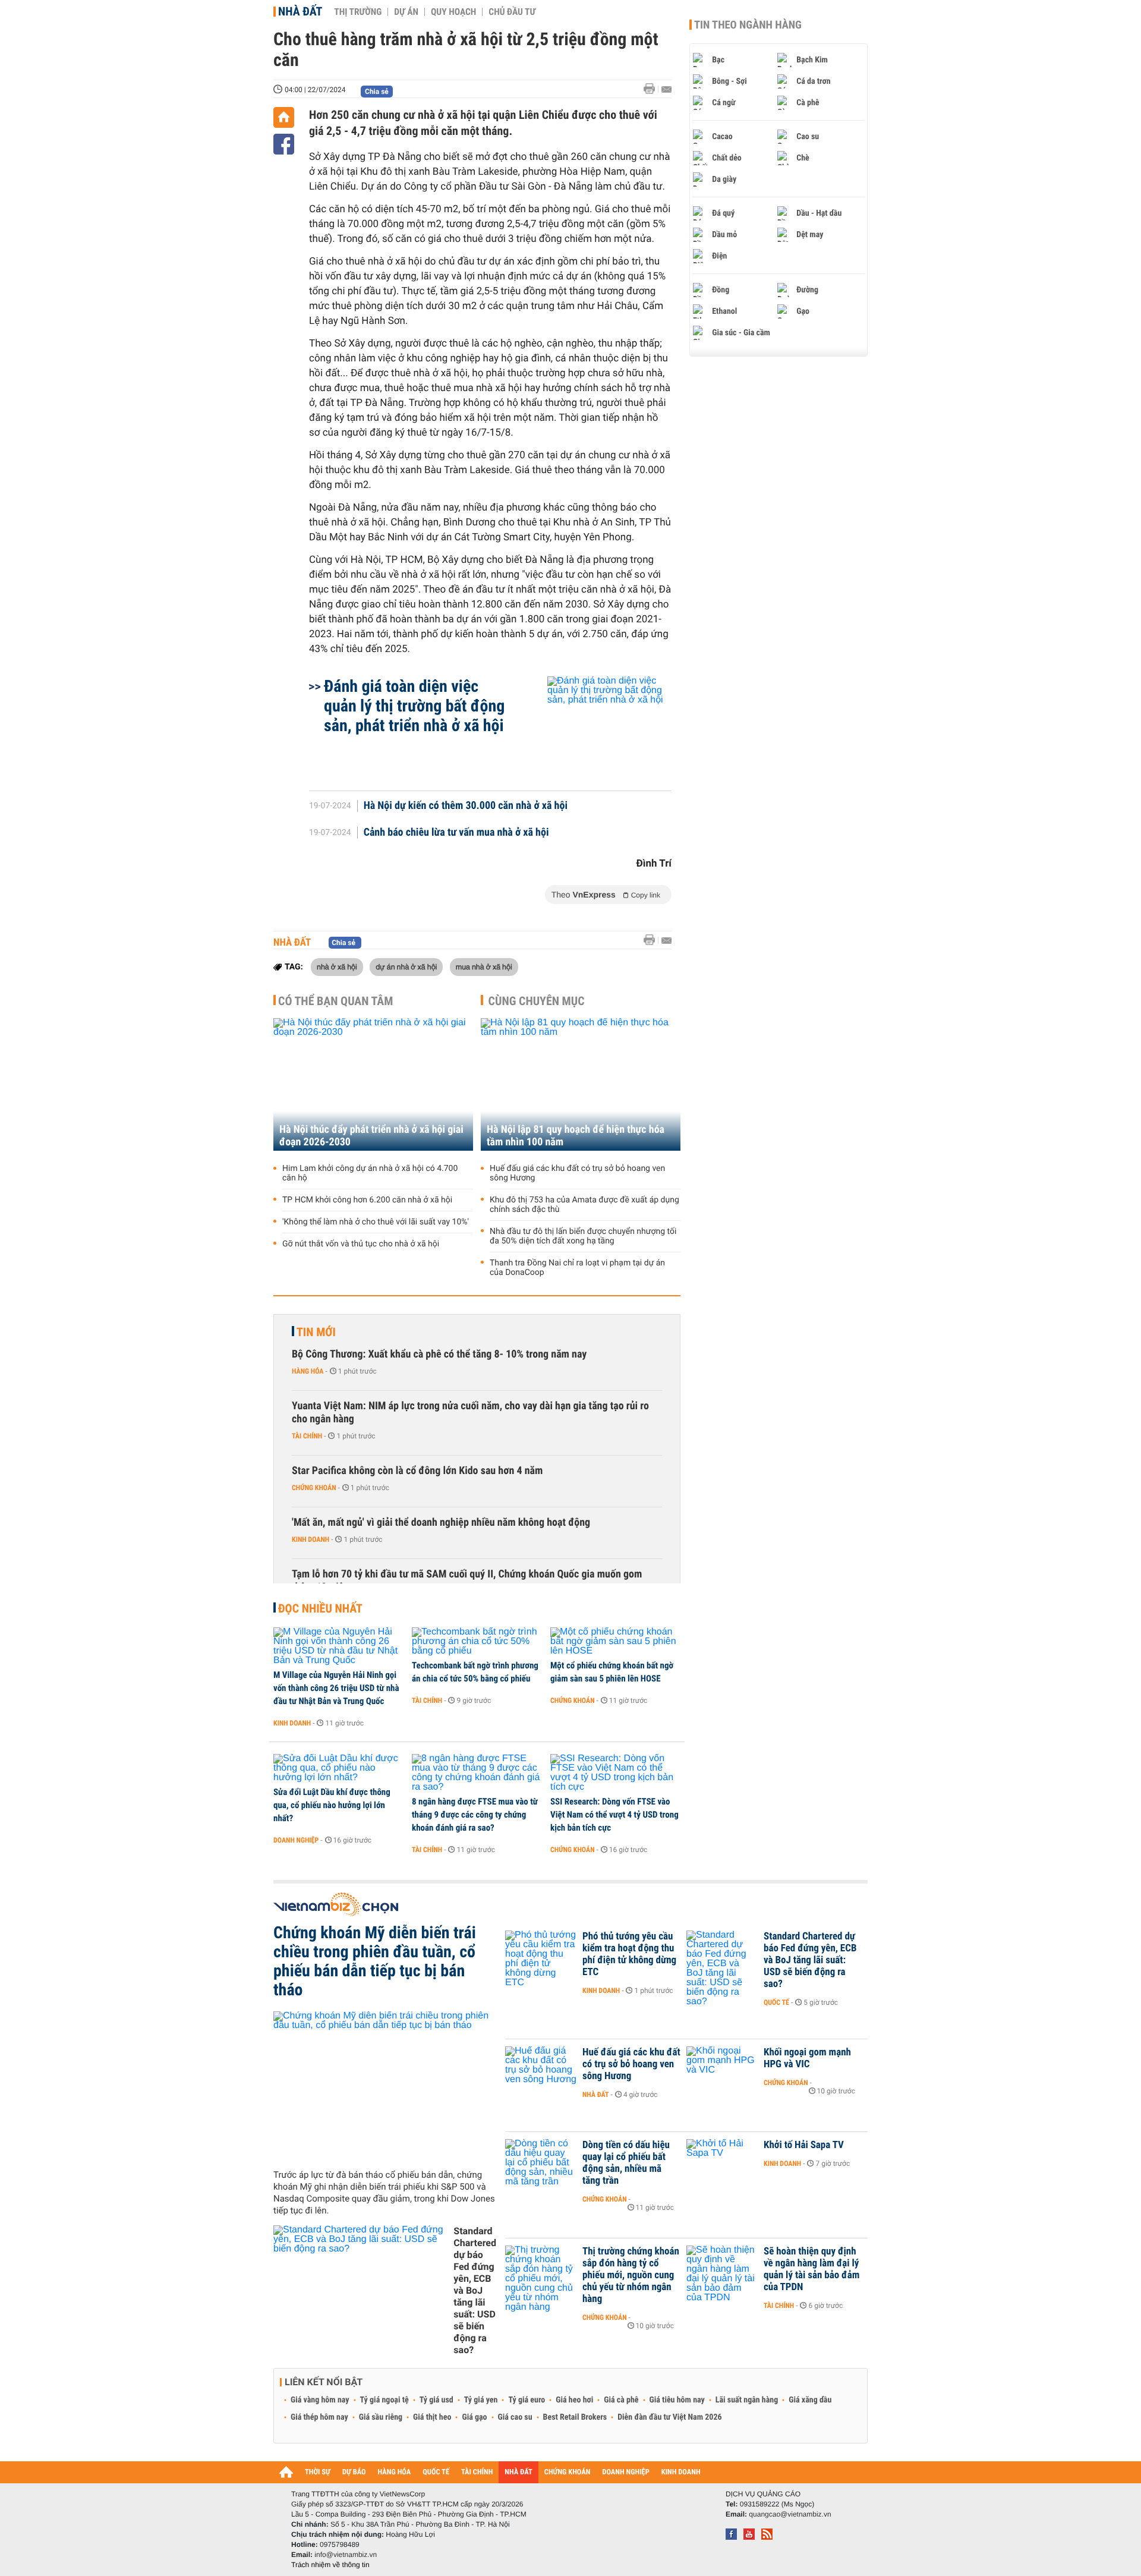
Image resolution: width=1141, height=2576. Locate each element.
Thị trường (358, 12)
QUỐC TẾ (436, 2472)
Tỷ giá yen (481, 2400)
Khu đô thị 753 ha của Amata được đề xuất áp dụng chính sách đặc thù (584, 1205)
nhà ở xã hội (337, 966)
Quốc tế (776, 2002)
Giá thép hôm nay (319, 2417)
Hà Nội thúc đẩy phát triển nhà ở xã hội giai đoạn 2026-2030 (371, 1136)
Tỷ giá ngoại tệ (384, 2400)
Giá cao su (515, 2417)
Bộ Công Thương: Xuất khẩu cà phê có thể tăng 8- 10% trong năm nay (439, 1354)
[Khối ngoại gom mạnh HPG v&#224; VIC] (722, 2070)
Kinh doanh (311, 1539)
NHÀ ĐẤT (518, 2472)
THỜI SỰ (318, 2472)
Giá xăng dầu (810, 2400)
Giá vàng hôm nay (320, 2400)
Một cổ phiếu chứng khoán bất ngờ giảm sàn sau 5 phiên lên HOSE (612, 1672)
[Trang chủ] (284, 117)
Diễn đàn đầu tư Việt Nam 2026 (669, 2417)
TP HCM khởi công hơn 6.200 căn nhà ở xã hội (367, 1200)
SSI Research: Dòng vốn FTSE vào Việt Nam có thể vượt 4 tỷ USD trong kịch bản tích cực (614, 1815)
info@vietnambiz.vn (346, 2555)
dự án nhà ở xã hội (406, 966)
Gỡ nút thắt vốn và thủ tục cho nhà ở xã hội (361, 1244)
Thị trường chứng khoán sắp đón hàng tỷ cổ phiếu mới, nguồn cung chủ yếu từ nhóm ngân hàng (631, 2275)
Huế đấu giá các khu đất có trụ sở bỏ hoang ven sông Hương (577, 1173)
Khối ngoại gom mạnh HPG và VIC (807, 2058)
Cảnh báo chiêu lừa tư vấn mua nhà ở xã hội (456, 833)
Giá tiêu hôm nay (677, 2400)
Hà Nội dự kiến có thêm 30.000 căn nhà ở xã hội (466, 806)
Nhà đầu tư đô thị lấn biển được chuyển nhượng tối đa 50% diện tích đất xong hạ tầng (583, 1236)
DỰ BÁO (354, 2472)
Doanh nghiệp (296, 1840)
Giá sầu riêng (381, 2417)
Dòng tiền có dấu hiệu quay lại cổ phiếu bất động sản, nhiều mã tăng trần (626, 2163)
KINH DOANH (681, 2472)
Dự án (406, 12)
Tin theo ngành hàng (748, 25)
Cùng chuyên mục (537, 1001)
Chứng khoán (314, 1488)
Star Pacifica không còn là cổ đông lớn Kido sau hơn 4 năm (417, 1471)
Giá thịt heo (432, 2417)
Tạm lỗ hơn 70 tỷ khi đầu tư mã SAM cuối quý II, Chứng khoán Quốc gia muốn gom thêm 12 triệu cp (467, 1581)
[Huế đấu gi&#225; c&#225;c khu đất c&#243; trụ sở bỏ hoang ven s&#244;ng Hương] (541, 2070)
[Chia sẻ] (284, 144)
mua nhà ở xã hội (484, 966)
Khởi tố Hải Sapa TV (804, 2145)
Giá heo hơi (574, 2400)
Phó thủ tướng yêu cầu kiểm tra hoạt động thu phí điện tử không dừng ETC (629, 1954)
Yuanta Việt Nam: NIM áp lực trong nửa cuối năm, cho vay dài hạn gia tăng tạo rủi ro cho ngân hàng (470, 1413)
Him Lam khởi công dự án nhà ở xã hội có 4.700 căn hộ (370, 1173)
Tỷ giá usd (436, 2400)
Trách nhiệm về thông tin (330, 2565)
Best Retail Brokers (575, 2417)
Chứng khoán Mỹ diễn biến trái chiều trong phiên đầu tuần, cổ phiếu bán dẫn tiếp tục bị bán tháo (375, 1961)
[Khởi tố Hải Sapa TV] (722, 2163)
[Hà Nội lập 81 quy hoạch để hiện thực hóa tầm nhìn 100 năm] (581, 1084)
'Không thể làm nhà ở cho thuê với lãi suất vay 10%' (376, 1222)
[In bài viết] (653, 89)
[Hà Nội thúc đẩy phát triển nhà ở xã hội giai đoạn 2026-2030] (373, 1084)
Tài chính (307, 1436)
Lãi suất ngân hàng (747, 2400)
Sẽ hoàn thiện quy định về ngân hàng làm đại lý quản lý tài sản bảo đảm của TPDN (811, 2269)
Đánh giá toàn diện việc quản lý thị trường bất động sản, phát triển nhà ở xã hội (414, 706)
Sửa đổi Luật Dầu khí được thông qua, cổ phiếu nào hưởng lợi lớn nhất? (332, 1805)
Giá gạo (474, 2417)
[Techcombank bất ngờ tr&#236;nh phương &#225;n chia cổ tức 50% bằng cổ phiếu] (477, 1642)
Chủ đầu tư (512, 12)
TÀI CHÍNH (477, 2472)
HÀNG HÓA (395, 2472)
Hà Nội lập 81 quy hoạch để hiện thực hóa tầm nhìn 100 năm (576, 1136)
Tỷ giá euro (527, 2400)
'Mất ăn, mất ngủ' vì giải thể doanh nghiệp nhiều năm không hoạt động (441, 1522)
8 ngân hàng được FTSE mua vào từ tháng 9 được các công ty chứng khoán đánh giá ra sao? (475, 1815)
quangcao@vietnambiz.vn (790, 2514)
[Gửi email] (666, 89)
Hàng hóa (308, 1371)
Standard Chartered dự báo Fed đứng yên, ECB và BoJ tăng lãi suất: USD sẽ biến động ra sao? (475, 2290)
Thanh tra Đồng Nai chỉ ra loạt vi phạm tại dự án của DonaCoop (577, 1268)
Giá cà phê (621, 2400)
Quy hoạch (453, 12)
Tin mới (316, 1332)
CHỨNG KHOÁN (568, 2472)
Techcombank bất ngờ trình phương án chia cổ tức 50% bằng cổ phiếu (475, 1672)
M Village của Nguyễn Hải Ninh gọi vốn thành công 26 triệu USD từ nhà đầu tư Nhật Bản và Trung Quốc (336, 1688)
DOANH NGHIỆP (625, 2472)
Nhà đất (300, 11)
